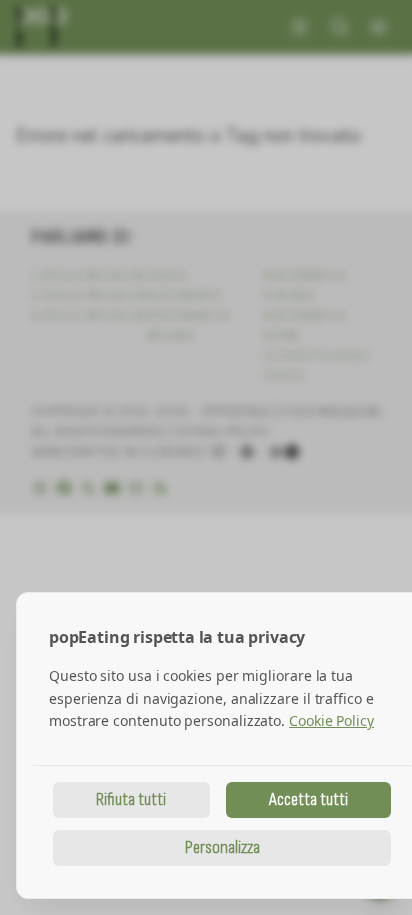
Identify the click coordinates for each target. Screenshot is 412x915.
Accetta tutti (308, 799)
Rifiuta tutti (131, 799)
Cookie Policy (331, 720)
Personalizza (222, 847)
